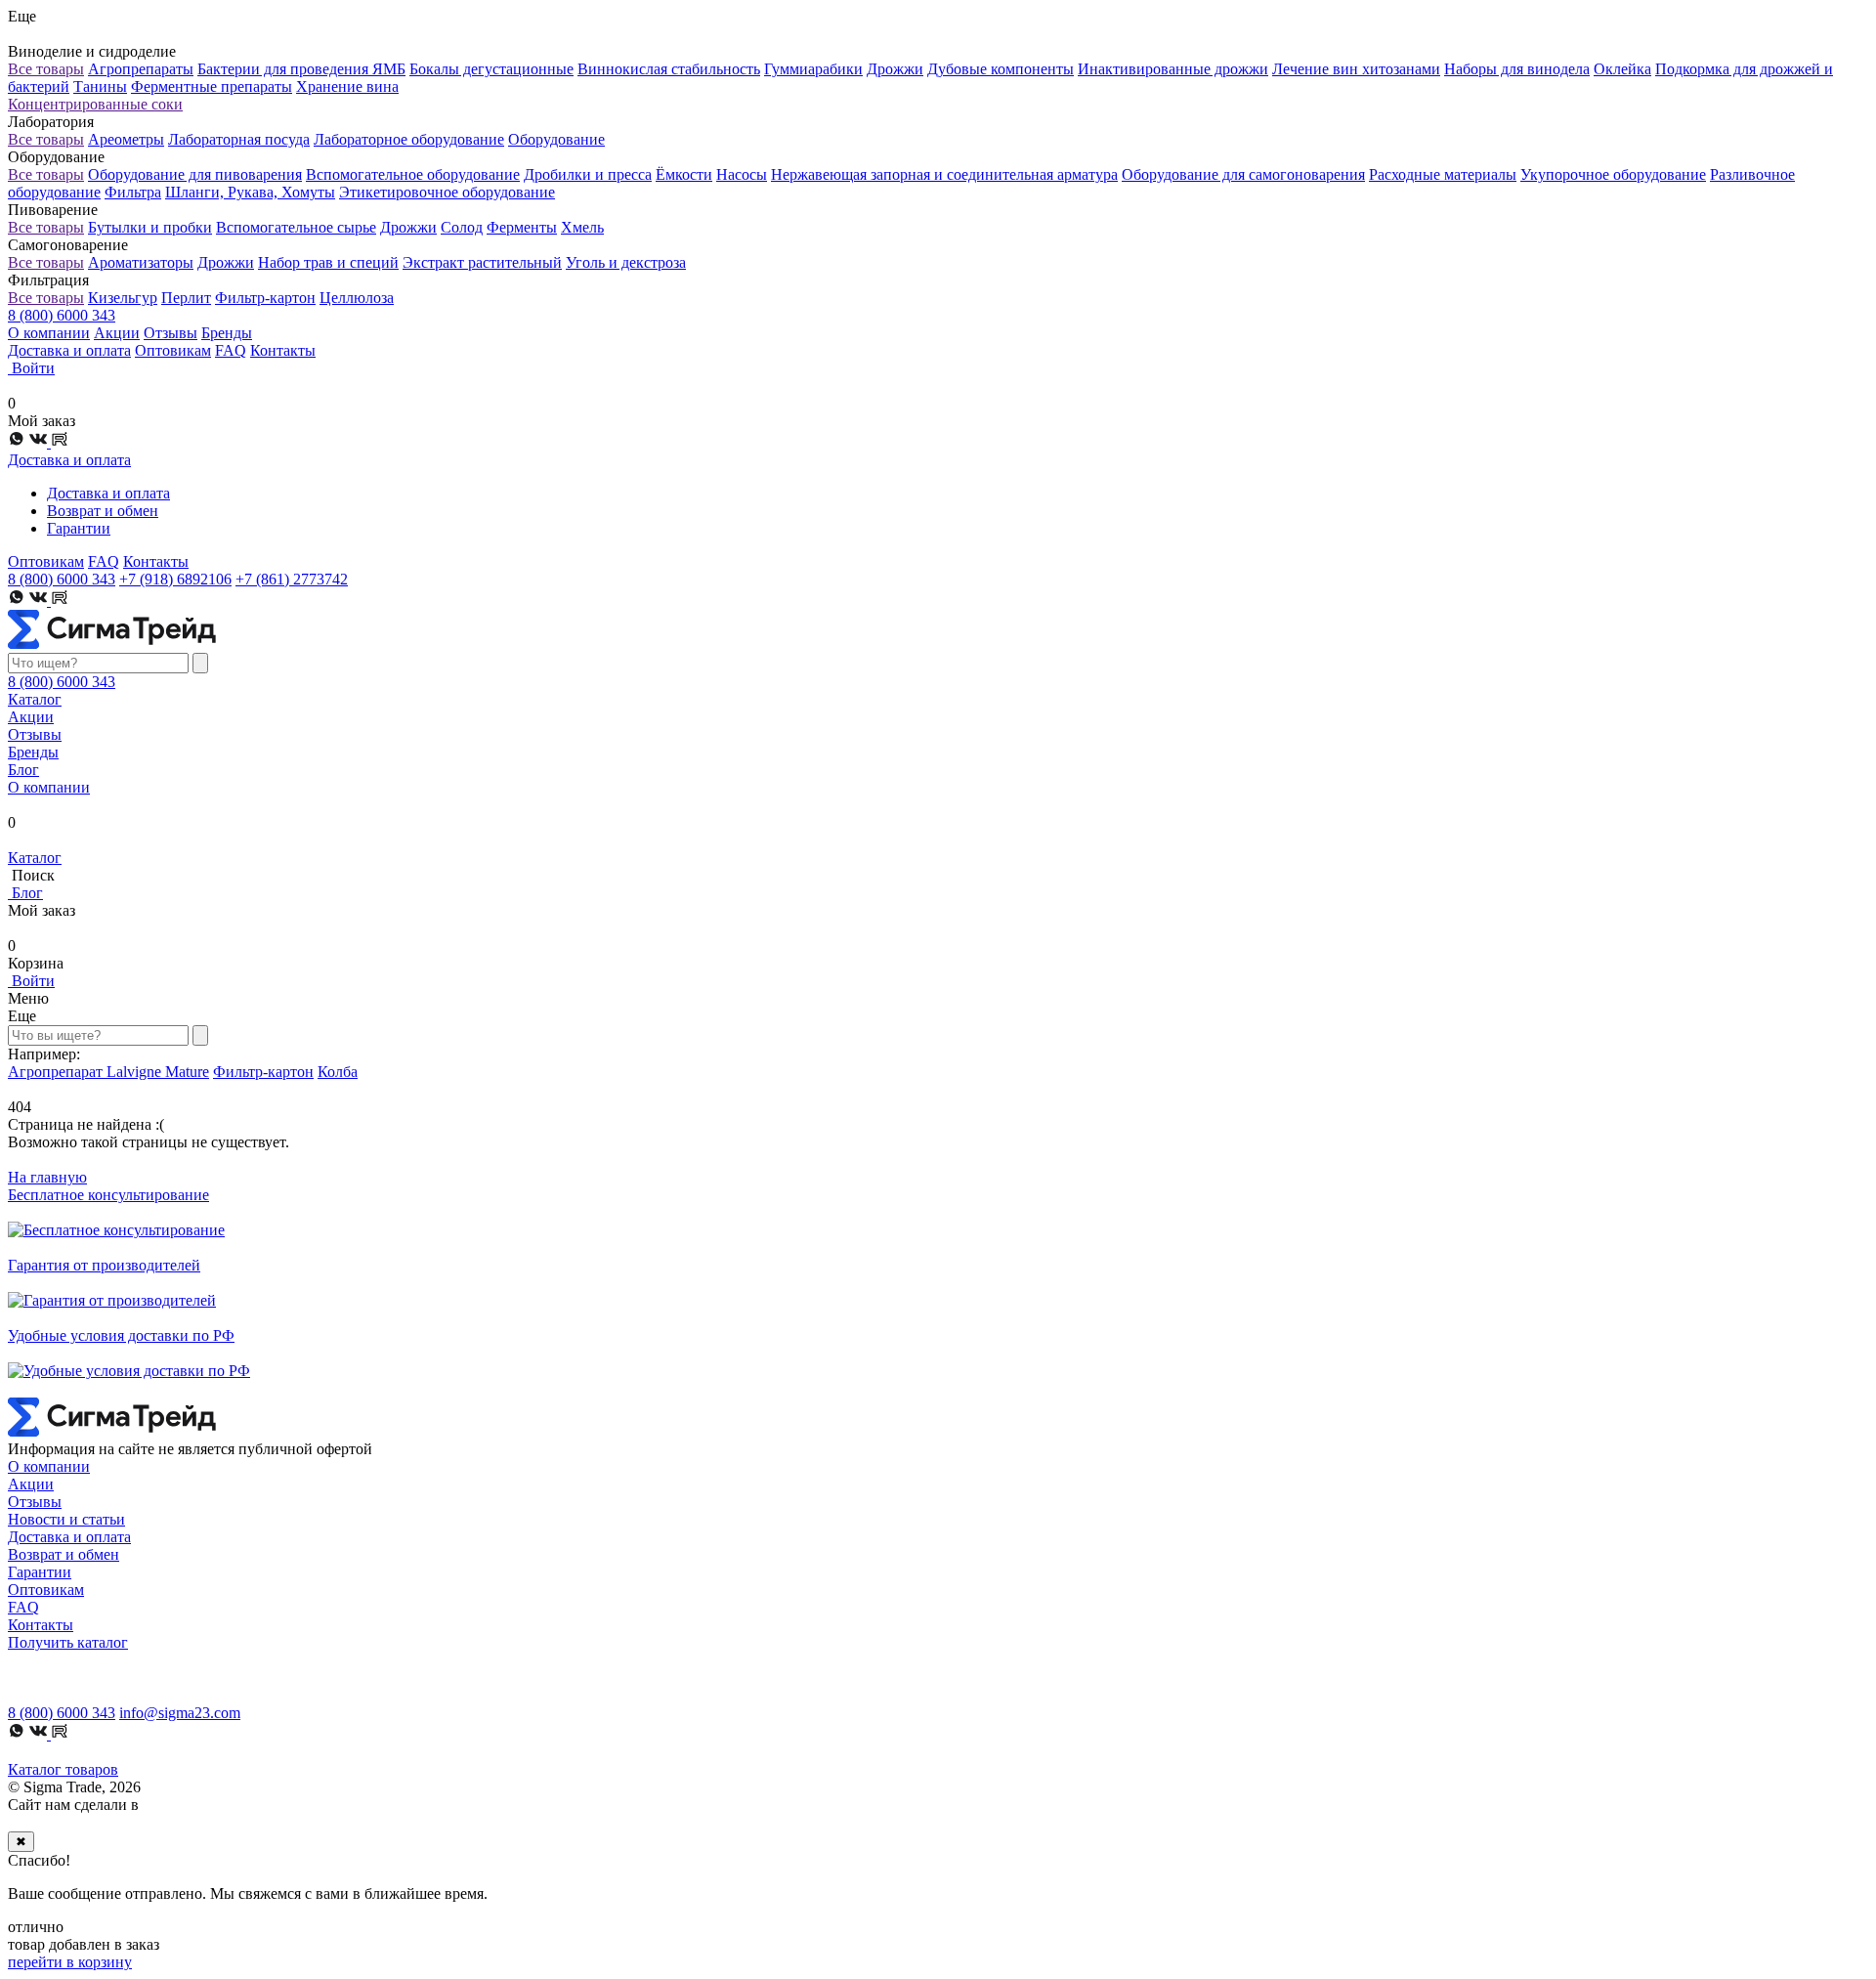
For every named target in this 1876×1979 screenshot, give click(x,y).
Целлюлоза (357, 298)
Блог (23, 770)
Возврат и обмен (103, 511)
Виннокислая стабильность (669, 69)
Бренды (227, 333)
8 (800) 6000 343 (62, 315)
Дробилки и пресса (588, 174)
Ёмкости (684, 174)
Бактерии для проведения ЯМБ (301, 69)
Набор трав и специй (328, 262)
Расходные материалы (1443, 174)
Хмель (582, 227)
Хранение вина (347, 86)
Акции (117, 333)
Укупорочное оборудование (1613, 174)
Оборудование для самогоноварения (1243, 174)
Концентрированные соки (95, 104)
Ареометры (126, 139)
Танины (100, 86)
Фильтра (133, 192)
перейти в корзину (70, 1962)
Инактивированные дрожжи (1173, 69)
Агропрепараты (141, 69)
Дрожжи (895, 69)
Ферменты (522, 227)
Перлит (186, 298)
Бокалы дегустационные (491, 69)
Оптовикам (173, 350)
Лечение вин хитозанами (1356, 69)
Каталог (35, 699)
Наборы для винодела (1517, 69)
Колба (338, 1072)
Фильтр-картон (265, 298)
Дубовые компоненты (1001, 69)
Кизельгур (123, 298)
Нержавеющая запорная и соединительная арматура (944, 174)
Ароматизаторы (141, 262)
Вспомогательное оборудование (413, 174)
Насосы (742, 174)
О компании (49, 333)
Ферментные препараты (212, 86)
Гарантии (79, 528)
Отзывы (171, 333)
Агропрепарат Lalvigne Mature (108, 1072)
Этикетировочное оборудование (447, 192)
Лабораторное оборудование (409, 139)
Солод (462, 227)
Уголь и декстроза (626, 262)
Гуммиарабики (813, 69)
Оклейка (1622, 69)
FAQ (231, 350)
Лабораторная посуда (239, 139)
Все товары (46, 69)
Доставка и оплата (69, 350)
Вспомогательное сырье (296, 227)
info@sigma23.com (180, 1713)
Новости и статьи (66, 1519)
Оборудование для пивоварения (195, 174)
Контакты (283, 350)
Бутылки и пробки (150, 227)
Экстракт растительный (482, 262)
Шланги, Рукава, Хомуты (250, 192)
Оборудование (556, 139)
